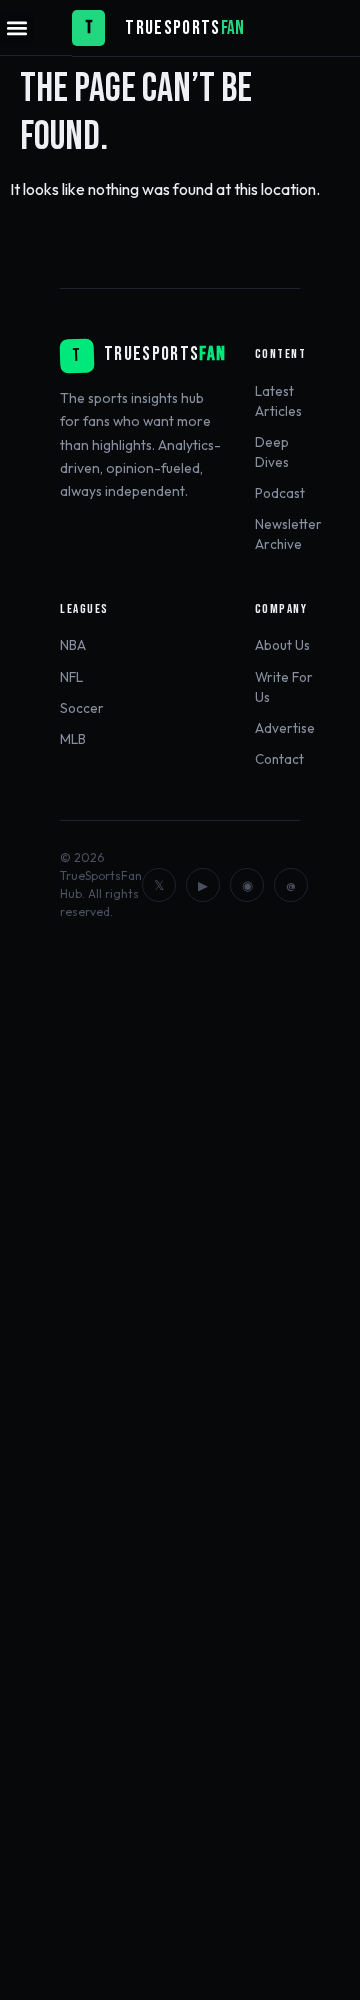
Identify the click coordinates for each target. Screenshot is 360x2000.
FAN (232, 28)
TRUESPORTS (172, 28)
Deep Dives (272, 452)
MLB (73, 739)
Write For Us (284, 687)
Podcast (280, 493)
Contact (279, 759)
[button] (16, 28)
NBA (73, 645)
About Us (282, 645)
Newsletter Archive (288, 534)
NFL (71, 677)
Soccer (82, 708)
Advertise (285, 728)
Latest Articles (278, 401)
